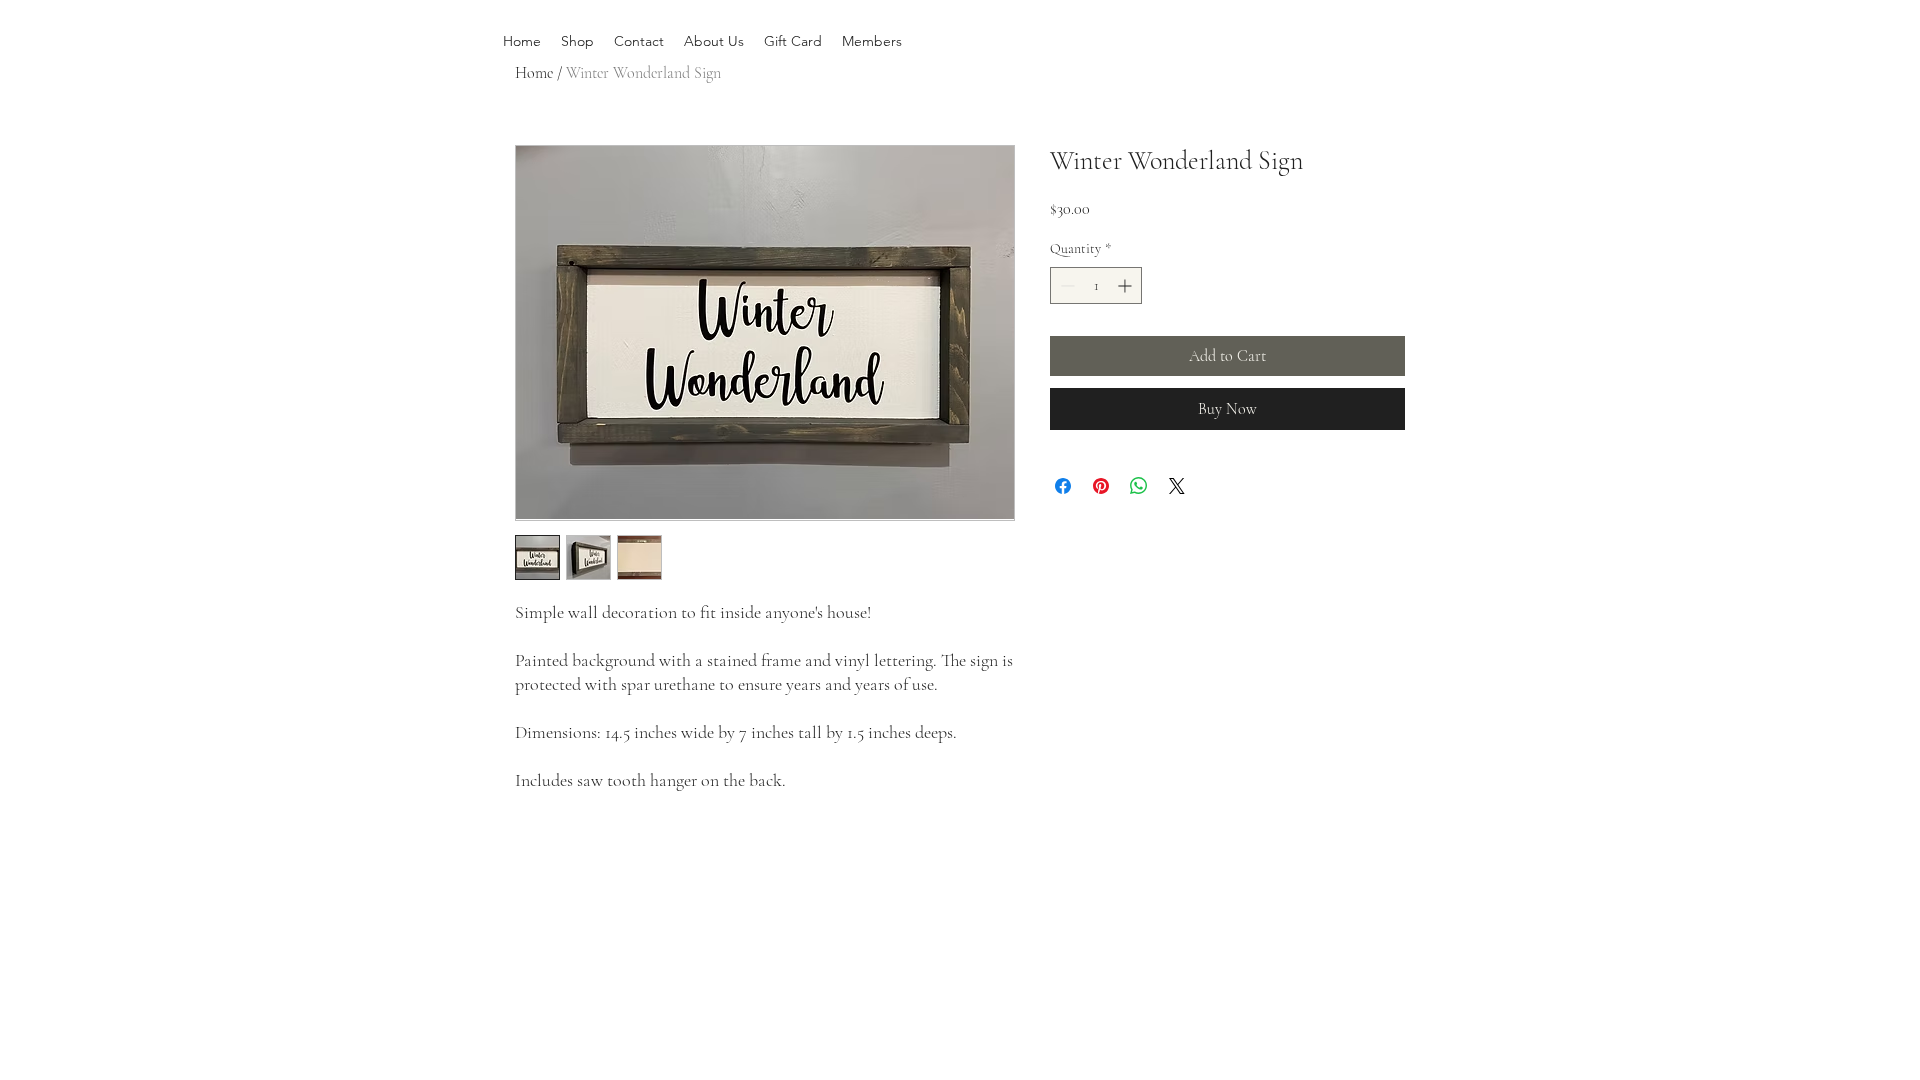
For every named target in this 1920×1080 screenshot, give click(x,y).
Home (534, 73)
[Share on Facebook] (1063, 486)
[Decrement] (1065, 285)
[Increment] (1126, 285)
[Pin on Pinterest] (1101, 486)
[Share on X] (1177, 486)
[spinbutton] (1096, 285)
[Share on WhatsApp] (1139, 486)
